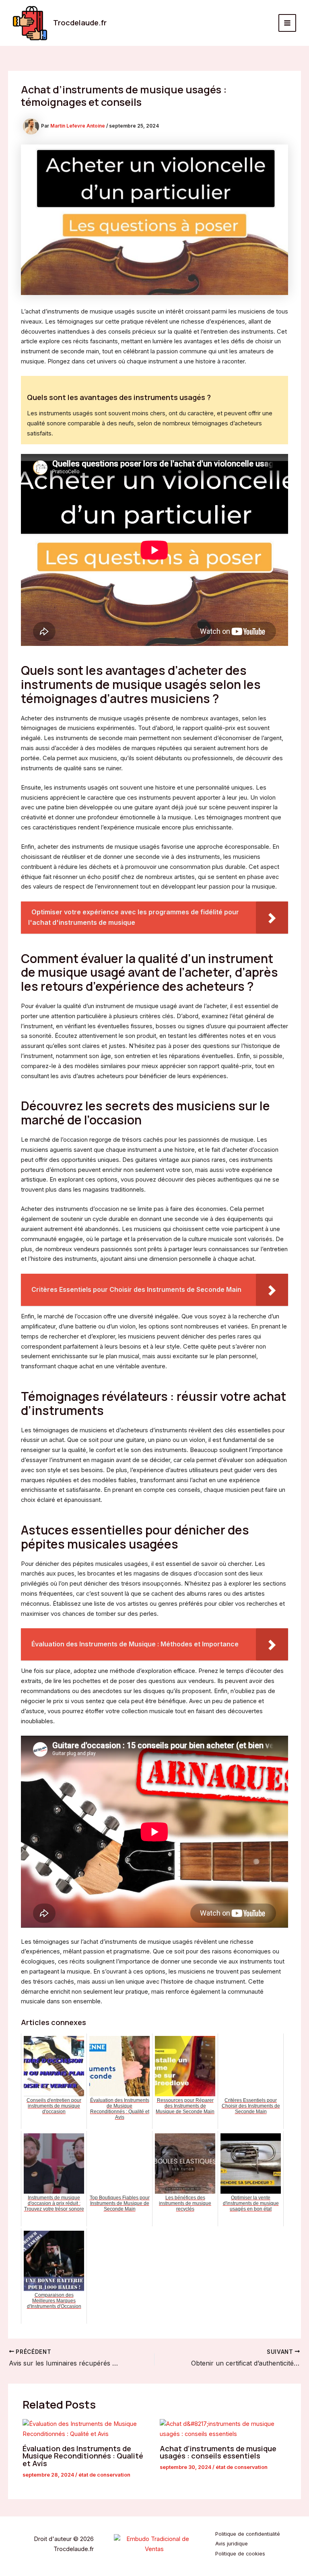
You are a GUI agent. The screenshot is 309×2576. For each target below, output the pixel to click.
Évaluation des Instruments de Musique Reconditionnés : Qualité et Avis (83, 2456)
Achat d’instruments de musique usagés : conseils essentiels (218, 2452)
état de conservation (104, 2475)
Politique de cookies (240, 2554)
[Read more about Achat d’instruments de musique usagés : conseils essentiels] (223, 2429)
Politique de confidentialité (248, 2534)
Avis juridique (232, 2544)
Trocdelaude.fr (80, 23)
